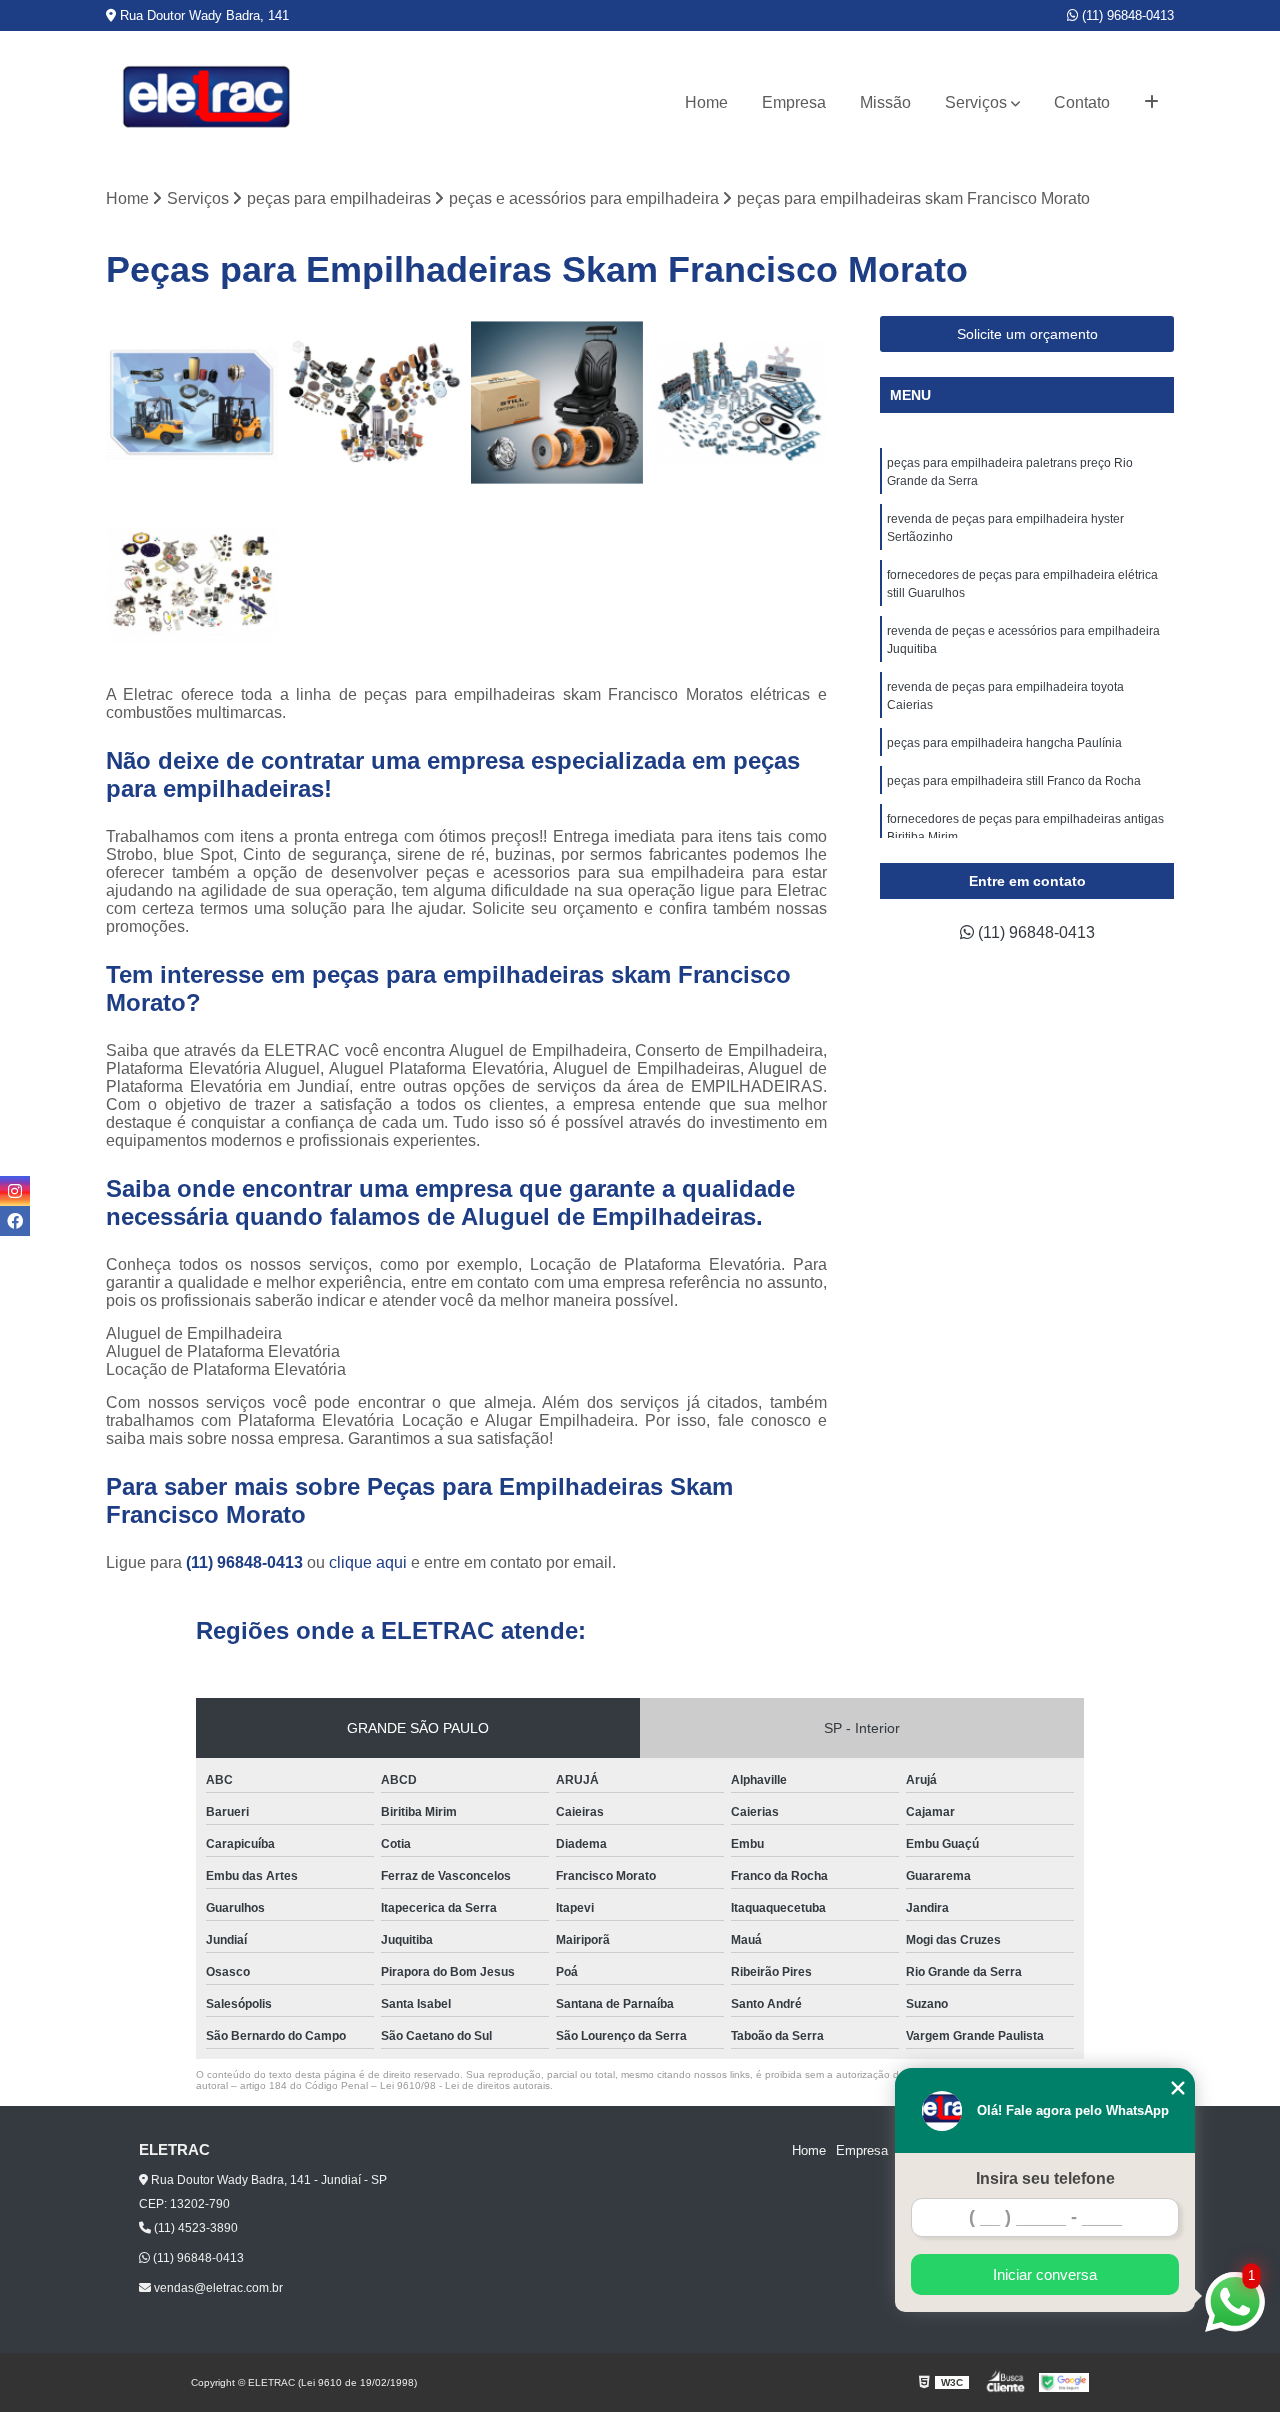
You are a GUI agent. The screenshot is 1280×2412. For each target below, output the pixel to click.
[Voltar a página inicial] (206, 102)
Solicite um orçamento (1027, 334)
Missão (885, 102)
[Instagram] (15, 1191)
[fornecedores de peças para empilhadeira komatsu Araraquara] (375, 402)
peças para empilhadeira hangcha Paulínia (1006, 743)
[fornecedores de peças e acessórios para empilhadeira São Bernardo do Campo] (192, 585)
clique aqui (368, 1562)
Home (706, 102)
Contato (1082, 102)
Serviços (976, 102)
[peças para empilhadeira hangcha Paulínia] (192, 402)
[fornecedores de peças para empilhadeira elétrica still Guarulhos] (557, 402)
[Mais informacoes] (1151, 103)
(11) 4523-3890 (194, 2228)
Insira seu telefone (1045, 2178)
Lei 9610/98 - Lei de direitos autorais (465, 2085)
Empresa (794, 102)
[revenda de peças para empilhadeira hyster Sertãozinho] (740, 402)
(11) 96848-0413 (1126, 15)
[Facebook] (15, 1221)
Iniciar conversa (1045, 2274)
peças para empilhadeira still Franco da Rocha (1014, 781)
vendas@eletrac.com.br (217, 2288)
